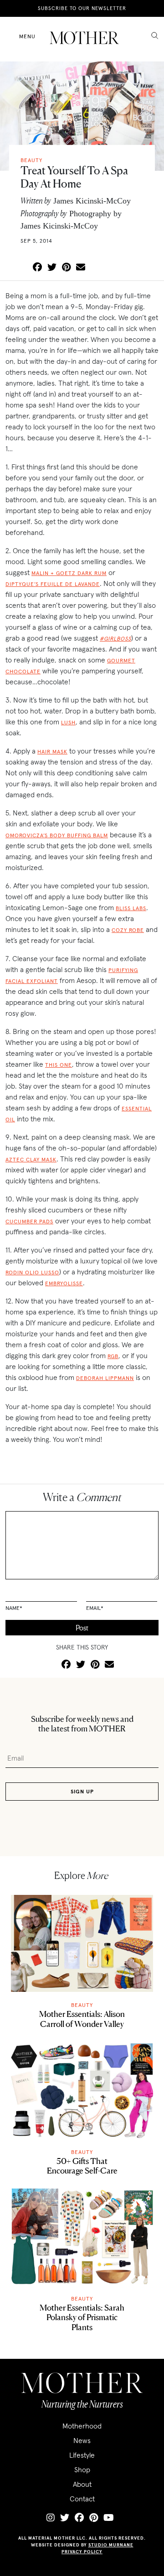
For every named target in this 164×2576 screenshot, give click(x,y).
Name (14, 1608)
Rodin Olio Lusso (32, 1272)
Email (95, 1608)
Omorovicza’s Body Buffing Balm (57, 835)
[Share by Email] (81, 268)
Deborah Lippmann (105, 1378)
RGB (113, 1356)
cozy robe (128, 930)
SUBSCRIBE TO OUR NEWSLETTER (82, 8)
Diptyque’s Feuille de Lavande (53, 584)
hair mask (52, 751)
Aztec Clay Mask (31, 1159)
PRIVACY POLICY (82, 2552)
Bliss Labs (131, 908)
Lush (68, 722)
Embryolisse (64, 1283)
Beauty (82, 2005)
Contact (82, 2499)
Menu (27, 36)
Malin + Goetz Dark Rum (69, 573)
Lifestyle (82, 2455)
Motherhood (82, 2426)
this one (59, 1065)
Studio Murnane (111, 2545)
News (82, 2440)
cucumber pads (29, 1221)
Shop (82, 2469)
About (82, 2484)
